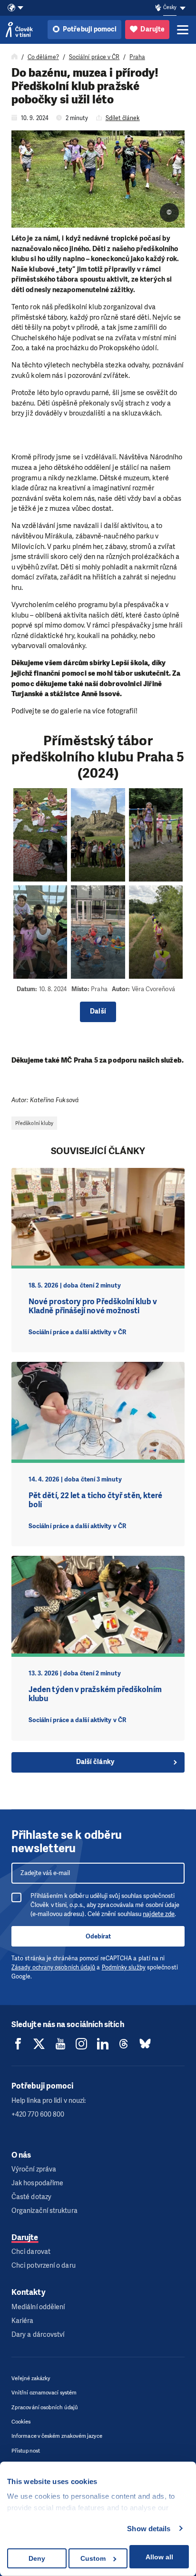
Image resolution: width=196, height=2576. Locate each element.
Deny (37, 2558)
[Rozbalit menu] (183, 30)
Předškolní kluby (34, 1123)
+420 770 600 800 (38, 2115)
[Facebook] (18, 2044)
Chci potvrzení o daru (44, 2266)
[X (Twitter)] (39, 2044)
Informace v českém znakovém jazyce (57, 2436)
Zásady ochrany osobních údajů (53, 1967)
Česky (170, 7)
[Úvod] (15, 57)
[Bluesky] (145, 2044)
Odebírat (98, 1936)
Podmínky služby (124, 1967)
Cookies (21, 2422)
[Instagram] (81, 2044)
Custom (93, 2558)
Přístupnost (26, 2451)
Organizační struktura (44, 2211)
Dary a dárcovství (38, 2335)
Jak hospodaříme (37, 2183)
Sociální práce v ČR (94, 57)
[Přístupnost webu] (158, 8)
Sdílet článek (123, 118)
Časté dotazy (31, 2197)
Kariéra (23, 2321)
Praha (137, 57)
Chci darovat (31, 2252)
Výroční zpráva (34, 2169)
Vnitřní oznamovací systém (44, 2393)
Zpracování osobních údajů (45, 2408)
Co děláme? (43, 57)
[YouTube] (60, 2044)
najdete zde (159, 1914)
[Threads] (124, 2044)
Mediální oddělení (38, 2307)
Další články (95, 1762)
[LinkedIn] (103, 2044)
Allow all (159, 2557)
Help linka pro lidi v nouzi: (49, 2101)
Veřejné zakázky (31, 2378)
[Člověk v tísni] (19, 30)
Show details (149, 2529)
